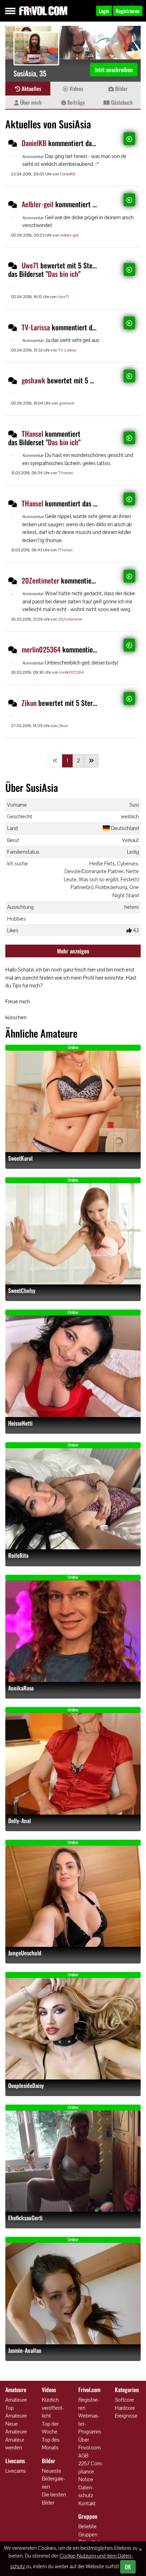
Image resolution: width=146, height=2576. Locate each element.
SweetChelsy (22, 1291)
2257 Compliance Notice (91, 2471)
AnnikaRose (21, 1688)
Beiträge (75, 102)
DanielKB (34, 143)
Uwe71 (30, 265)
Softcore (124, 2400)
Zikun (29, 703)
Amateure (16, 2400)
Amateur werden (15, 2444)
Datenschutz (86, 2491)
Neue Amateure (16, 2428)
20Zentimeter (40, 580)
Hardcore (125, 2408)
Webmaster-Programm (90, 2424)
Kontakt (87, 2503)
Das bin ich (63, 274)
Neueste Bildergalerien (54, 2479)
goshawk (33, 380)
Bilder (121, 88)
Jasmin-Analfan (25, 2351)
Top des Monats (51, 2444)
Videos (76, 88)
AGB (83, 2456)
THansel (32, 434)
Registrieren (89, 2404)
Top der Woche (50, 2428)
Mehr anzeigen (73, 951)
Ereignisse (126, 2416)
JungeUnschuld (25, 1953)
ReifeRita (18, 1556)
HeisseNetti (20, 1423)
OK (128, 2567)
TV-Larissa (36, 327)
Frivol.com (43, 11)
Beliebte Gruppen (88, 2530)
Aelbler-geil (38, 204)
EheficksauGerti (25, 2218)
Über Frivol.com (89, 2444)
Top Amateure (16, 2412)
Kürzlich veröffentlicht (53, 2408)
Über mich (30, 102)
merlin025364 (41, 649)
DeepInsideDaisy (26, 2086)
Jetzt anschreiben (114, 70)
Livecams (16, 2471)
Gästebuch (121, 102)
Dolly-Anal (19, 1821)
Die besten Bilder (54, 2499)
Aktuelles (31, 88)
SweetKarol (20, 1158)
